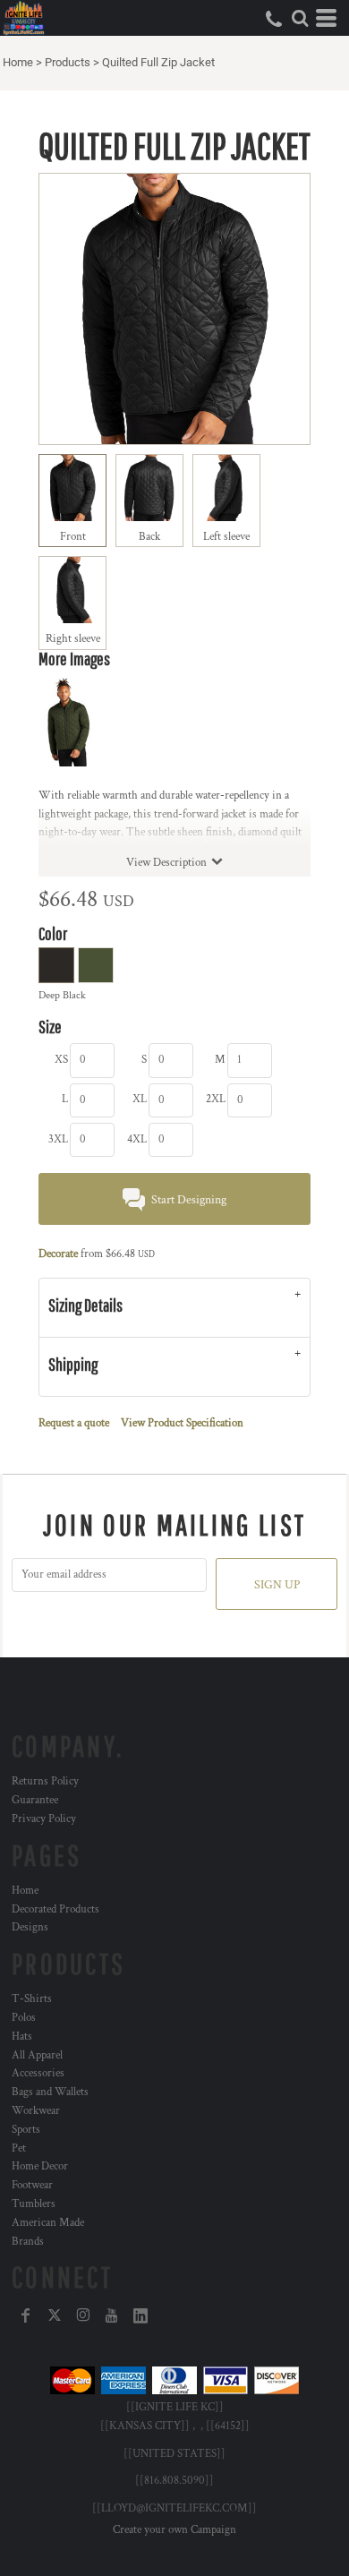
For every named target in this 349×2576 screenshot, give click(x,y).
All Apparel (37, 2055)
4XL (137, 1139)
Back (149, 537)
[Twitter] (55, 2315)
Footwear (32, 2185)
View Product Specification (182, 1423)
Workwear (36, 2111)
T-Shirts (32, 1999)
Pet (19, 2148)
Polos (24, 2018)
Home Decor (40, 2166)
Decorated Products (55, 1909)
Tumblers (34, 2204)
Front (73, 537)
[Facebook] (26, 2315)
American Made (48, 2223)
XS (61, 1060)
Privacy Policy (44, 1819)
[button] (300, 18)
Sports (26, 2130)
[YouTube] (112, 2315)
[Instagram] (83, 2315)
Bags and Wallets (50, 2092)
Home (18, 62)
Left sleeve (226, 537)
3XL (58, 1139)
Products (68, 62)
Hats (22, 2037)
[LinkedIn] (140, 2315)
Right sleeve (73, 639)
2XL (216, 1099)
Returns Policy (45, 1781)
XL (140, 1099)
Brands (28, 2242)
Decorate (58, 1254)
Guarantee (35, 1800)
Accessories (38, 2073)
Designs (30, 1927)
